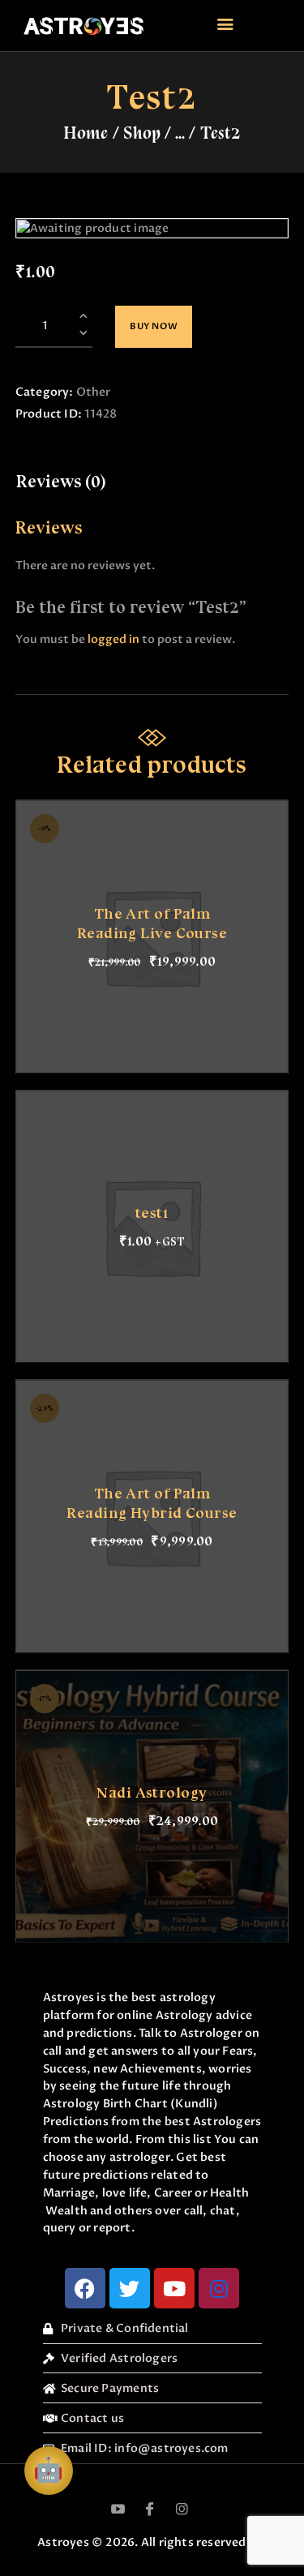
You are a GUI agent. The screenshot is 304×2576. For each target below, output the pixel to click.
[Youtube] (174, 2288)
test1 (152, 1213)
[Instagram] (219, 2288)
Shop (142, 133)
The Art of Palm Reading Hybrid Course (152, 1503)
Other (93, 392)
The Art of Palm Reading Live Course (152, 923)
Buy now (154, 326)
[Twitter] (130, 2288)
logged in (113, 639)
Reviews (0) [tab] (61, 482)
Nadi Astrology (152, 1793)
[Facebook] (85, 2288)
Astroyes (63, 2542)
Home (86, 133)
